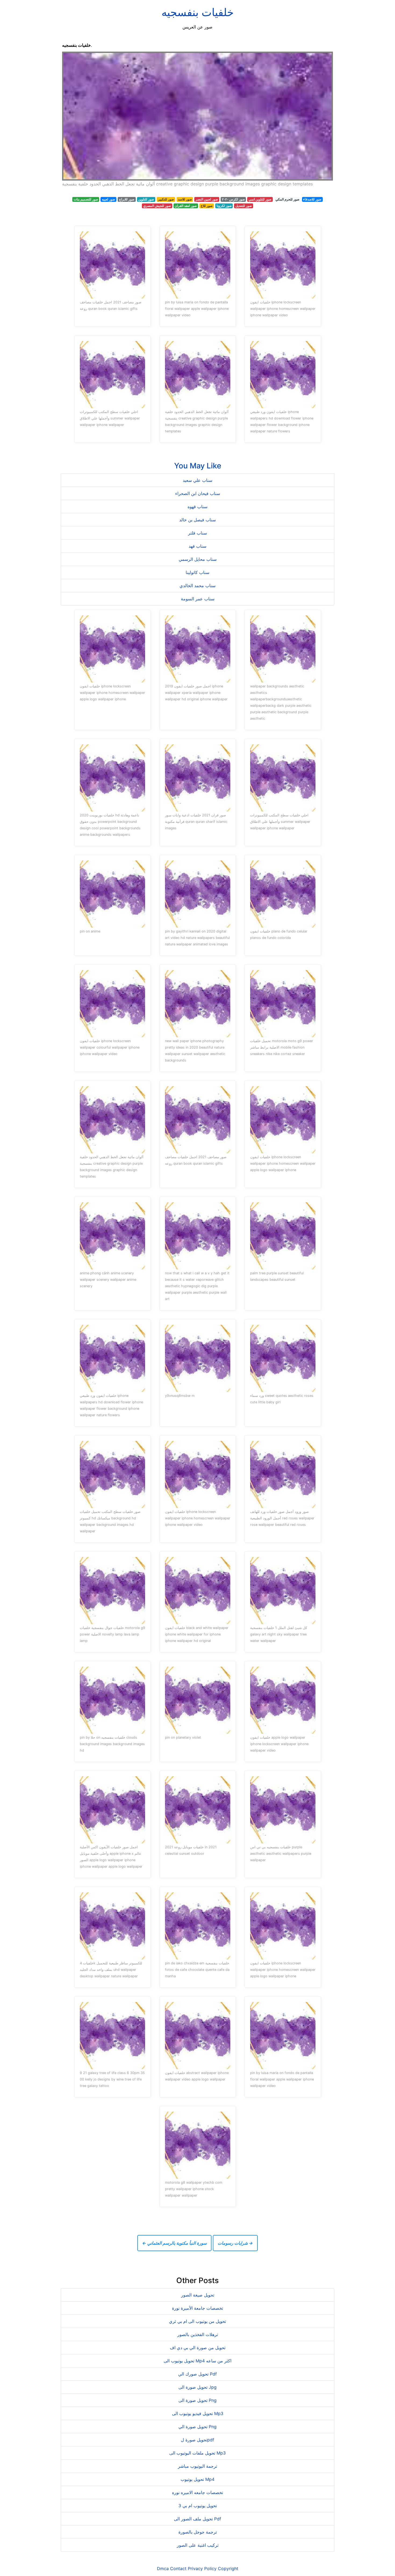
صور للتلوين (146, 199)
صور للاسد (185, 199)
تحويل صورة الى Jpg (198, 2387)
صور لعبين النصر (207, 199)
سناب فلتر (198, 533)
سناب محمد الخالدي (198, 586)
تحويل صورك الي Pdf (198, 2374)
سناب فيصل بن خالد (198, 520)
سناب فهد (198, 546)
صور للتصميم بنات (86, 199)
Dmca (163, 2568)
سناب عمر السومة (198, 599)
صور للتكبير (166, 199)
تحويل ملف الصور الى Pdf (198, 2519)
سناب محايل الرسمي (198, 559)
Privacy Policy (202, 2568)
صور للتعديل (244, 206)
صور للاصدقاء (312, 199)
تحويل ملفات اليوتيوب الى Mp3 (198, 2453)
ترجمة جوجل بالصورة (198, 2532)
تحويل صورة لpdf (198, 2440)
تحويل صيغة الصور (198, 2295)
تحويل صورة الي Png (198, 2427)
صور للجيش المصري (157, 206)
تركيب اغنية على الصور (198, 2545)
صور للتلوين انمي (260, 199)
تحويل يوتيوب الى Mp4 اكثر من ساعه (198, 2361)
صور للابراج (127, 199)
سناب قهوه (198, 507)
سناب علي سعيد (198, 480)
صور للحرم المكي (287, 199)
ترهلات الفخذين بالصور (198, 2334)
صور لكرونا (224, 206)
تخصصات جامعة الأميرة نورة (198, 2308)
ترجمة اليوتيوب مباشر (198, 2466)
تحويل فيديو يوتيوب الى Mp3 (198, 2413)
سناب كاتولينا (198, 572)
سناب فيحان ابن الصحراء (198, 493)
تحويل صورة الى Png (198, 2400)
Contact (178, 2568)
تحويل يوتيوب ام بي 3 (198, 2506)
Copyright (228, 2568)
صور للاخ (207, 206)
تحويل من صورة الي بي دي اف (198, 2348)
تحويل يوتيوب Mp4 (198, 2479)
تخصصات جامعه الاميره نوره (198, 2492)
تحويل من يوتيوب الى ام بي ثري (198, 2321)
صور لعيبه (108, 199)
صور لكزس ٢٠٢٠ (233, 199)
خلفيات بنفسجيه (198, 12)
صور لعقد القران (186, 206)
